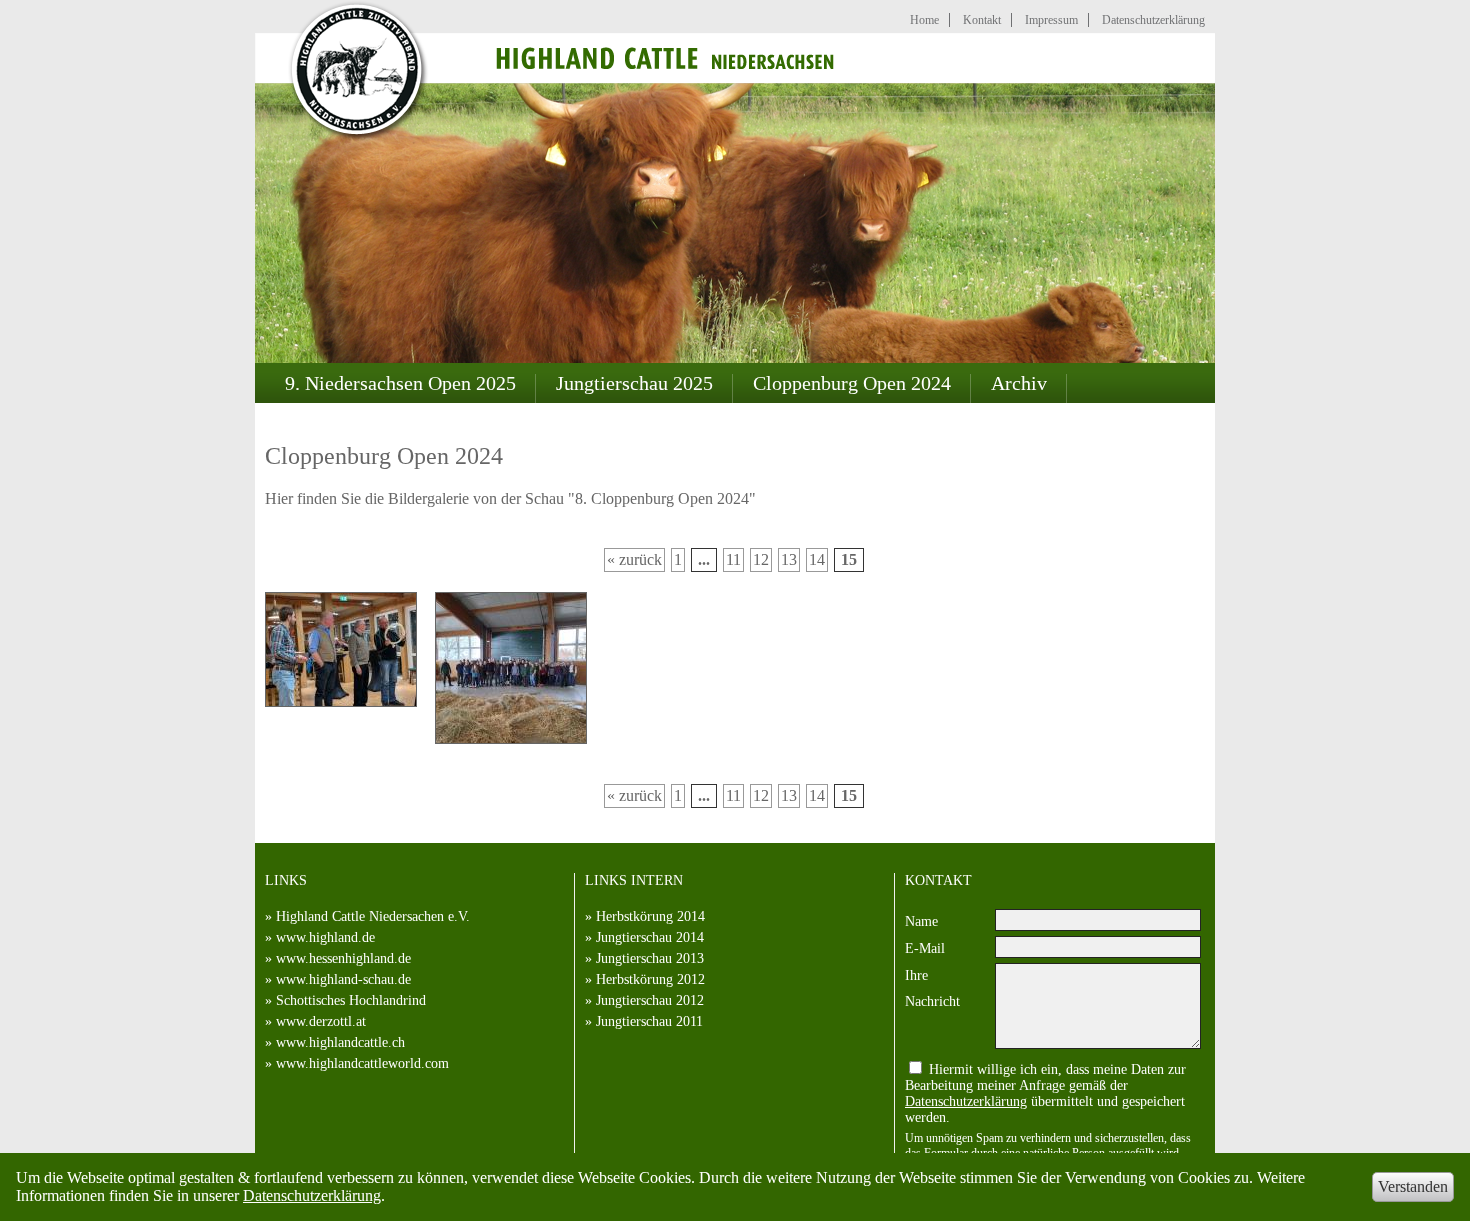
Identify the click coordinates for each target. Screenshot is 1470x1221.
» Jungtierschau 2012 (644, 1000)
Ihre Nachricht (932, 988)
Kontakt (982, 20)
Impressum (1051, 20)
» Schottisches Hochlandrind (345, 1000)
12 (761, 559)
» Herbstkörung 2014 (645, 916)
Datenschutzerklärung (312, 1195)
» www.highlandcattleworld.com (357, 1063)
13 (789, 559)
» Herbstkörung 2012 (645, 979)
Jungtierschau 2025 (634, 383)
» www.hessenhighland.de (338, 958)
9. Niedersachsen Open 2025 (400, 383)
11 (733, 559)
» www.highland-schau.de (338, 979)
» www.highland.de (320, 937)
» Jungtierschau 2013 (644, 958)
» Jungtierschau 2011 (644, 1021)
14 (817, 559)
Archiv (1019, 383)
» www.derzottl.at (315, 1021)
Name (921, 921)
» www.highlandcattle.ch (335, 1042)
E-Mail (925, 948)
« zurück (634, 559)
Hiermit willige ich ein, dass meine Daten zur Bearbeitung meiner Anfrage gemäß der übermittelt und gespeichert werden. (1045, 1093)
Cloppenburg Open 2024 (852, 383)
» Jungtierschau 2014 (644, 937)
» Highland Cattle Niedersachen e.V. (367, 916)
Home (924, 20)
